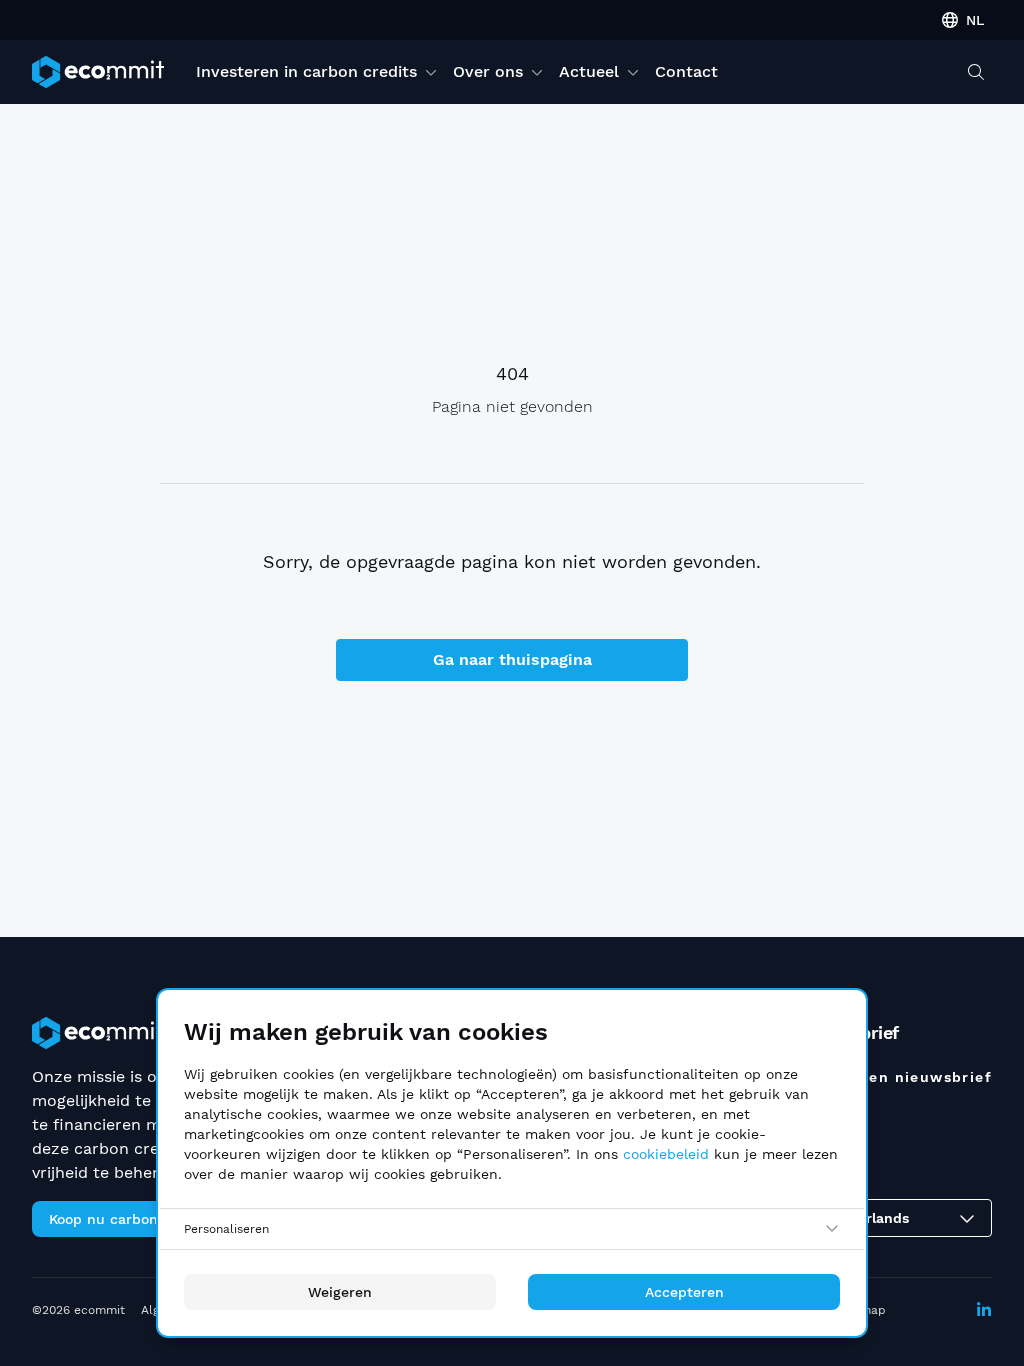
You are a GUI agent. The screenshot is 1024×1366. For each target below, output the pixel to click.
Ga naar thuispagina (512, 659)
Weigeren (340, 1292)
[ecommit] (98, 72)
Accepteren (684, 1292)
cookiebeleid (666, 1154)
